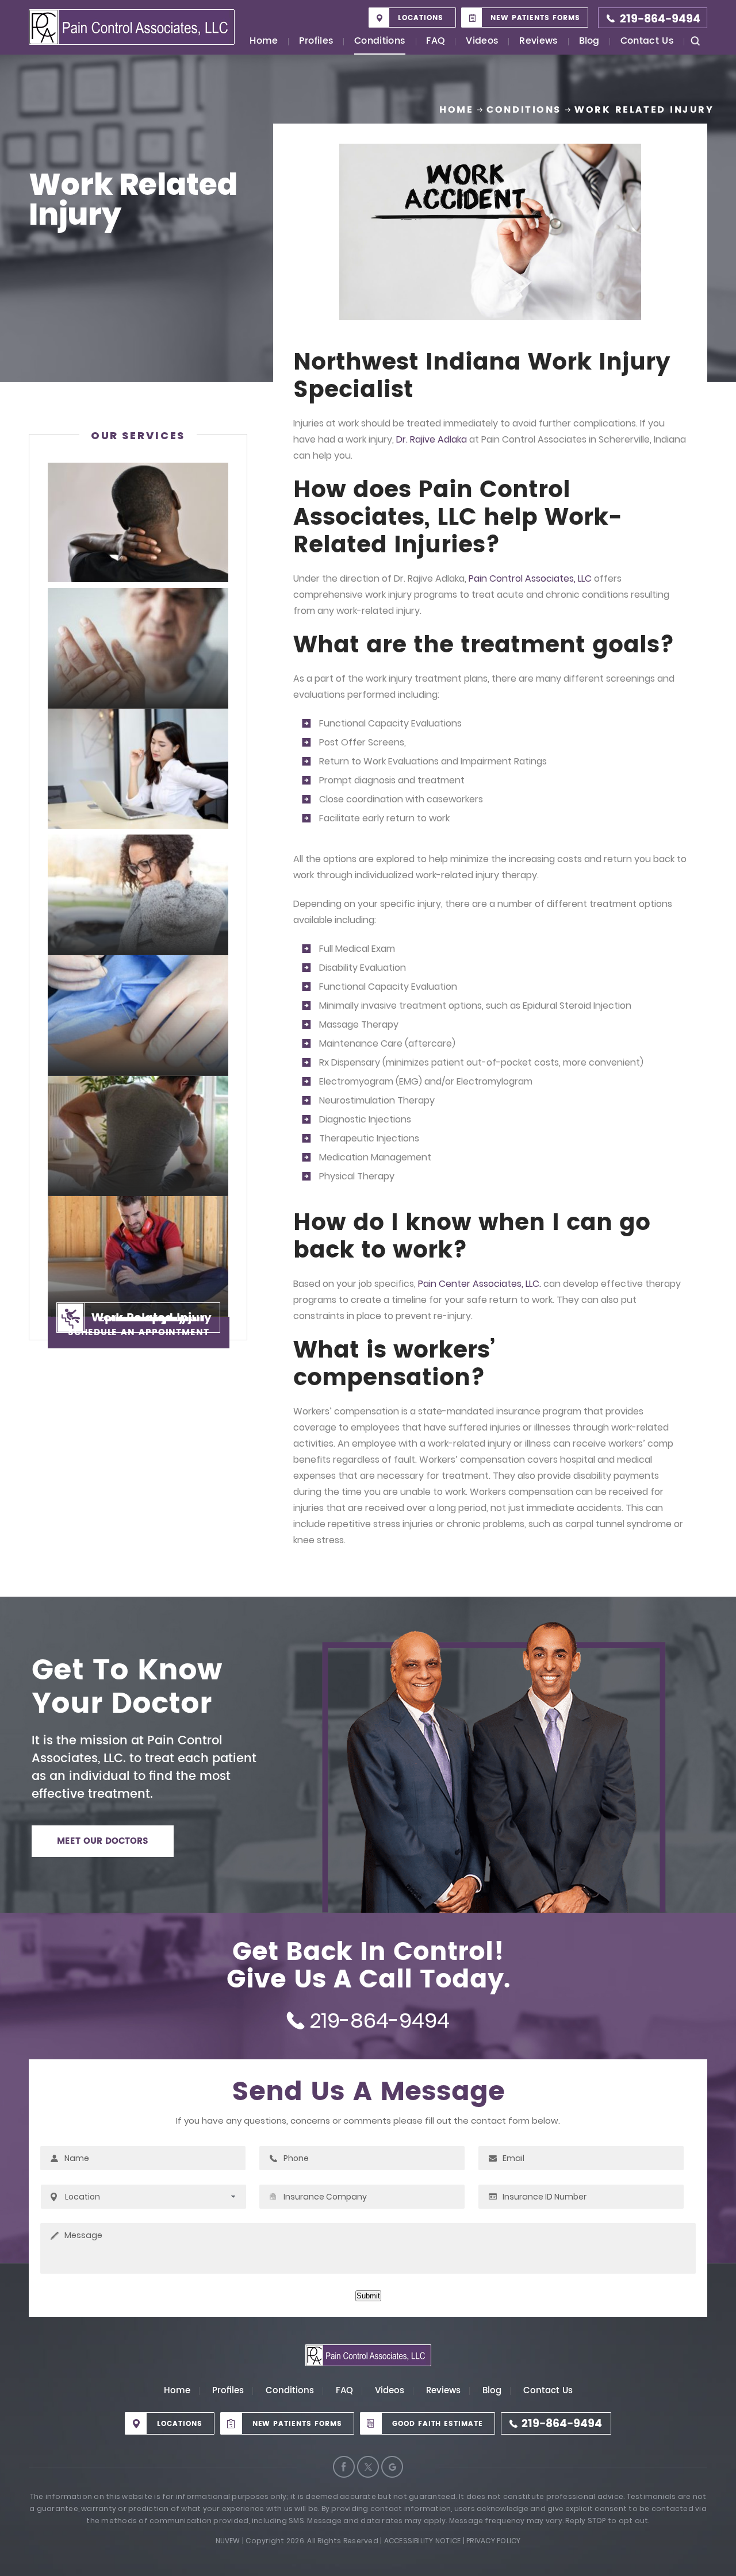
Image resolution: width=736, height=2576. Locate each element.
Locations (421, 18)
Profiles (317, 42)
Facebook (344, 2467)
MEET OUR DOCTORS (103, 1841)
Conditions (380, 42)
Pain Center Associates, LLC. (480, 1284)
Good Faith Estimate (438, 2424)
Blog (589, 42)
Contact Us (647, 42)
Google (392, 2467)
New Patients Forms (535, 18)
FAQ (436, 42)
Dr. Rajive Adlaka (432, 439)
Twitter (368, 2467)
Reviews (538, 42)
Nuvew (228, 2541)
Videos (482, 42)
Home (264, 42)
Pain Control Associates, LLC (530, 578)
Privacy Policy (493, 2541)
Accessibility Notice (423, 2541)
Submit (368, 2296)
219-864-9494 (660, 19)
